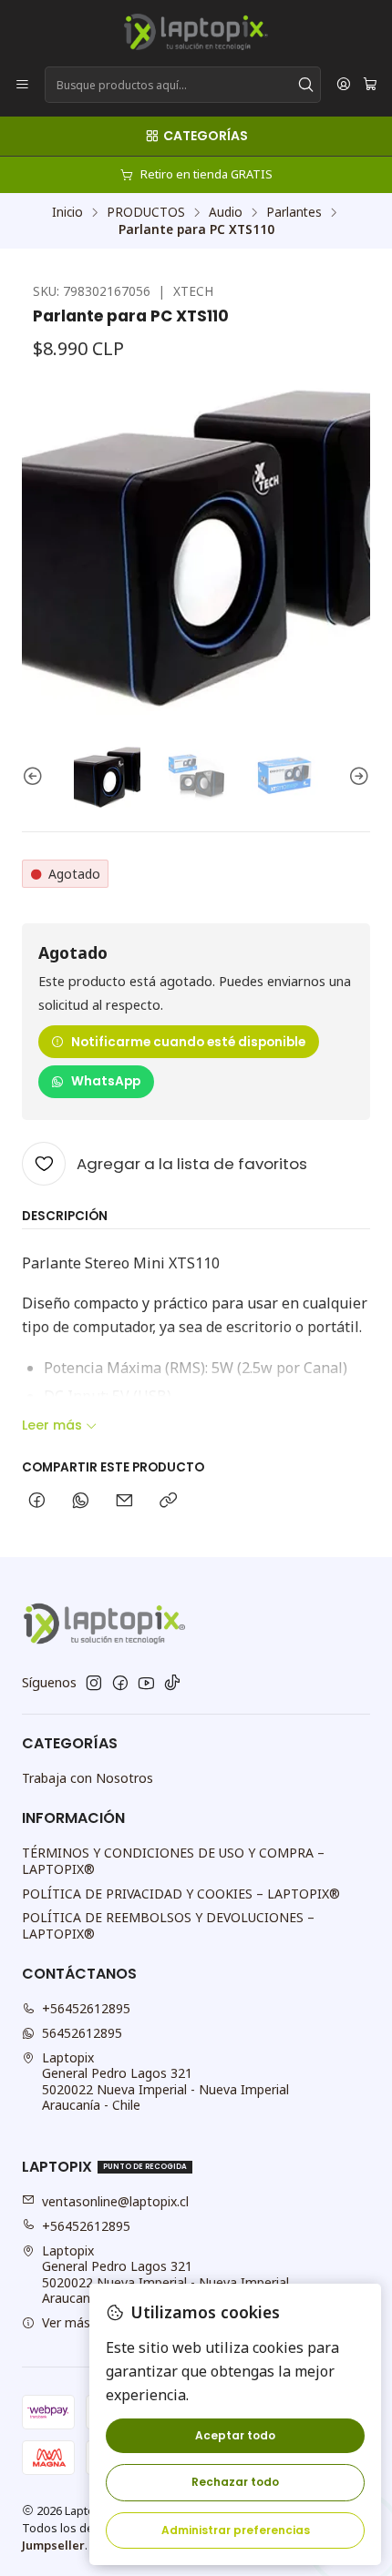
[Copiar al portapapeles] (168, 1502)
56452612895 (82, 2033)
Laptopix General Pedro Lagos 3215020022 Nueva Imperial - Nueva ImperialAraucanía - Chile (165, 2082)
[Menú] (22, 85)
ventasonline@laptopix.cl (115, 2201)
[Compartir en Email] (124, 1502)
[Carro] (370, 85)
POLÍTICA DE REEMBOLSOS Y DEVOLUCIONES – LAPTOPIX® (168, 1925)
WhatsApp (106, 1081)
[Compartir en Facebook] (37, 1502)
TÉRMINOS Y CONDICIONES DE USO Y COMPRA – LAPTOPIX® (173, 1861)
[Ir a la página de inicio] (196, 32)
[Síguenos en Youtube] (146, 1683)
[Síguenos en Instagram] (94, 1683)
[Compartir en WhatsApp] (81, 1502)
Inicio (67, 212)
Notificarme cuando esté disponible (188, 1042)
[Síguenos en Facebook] (120, 1683)
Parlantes (294, 212)
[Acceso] (344, 85)
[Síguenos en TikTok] (172, 1683)
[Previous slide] (36, 777)
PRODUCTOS (146, 212)
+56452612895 (86, 2008)
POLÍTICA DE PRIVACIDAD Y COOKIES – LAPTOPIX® (181, 1894)
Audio (226, 212)
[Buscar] (305, 85)
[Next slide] (356, 777)
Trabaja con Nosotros (88, 1778)
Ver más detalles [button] (91, 2322)
